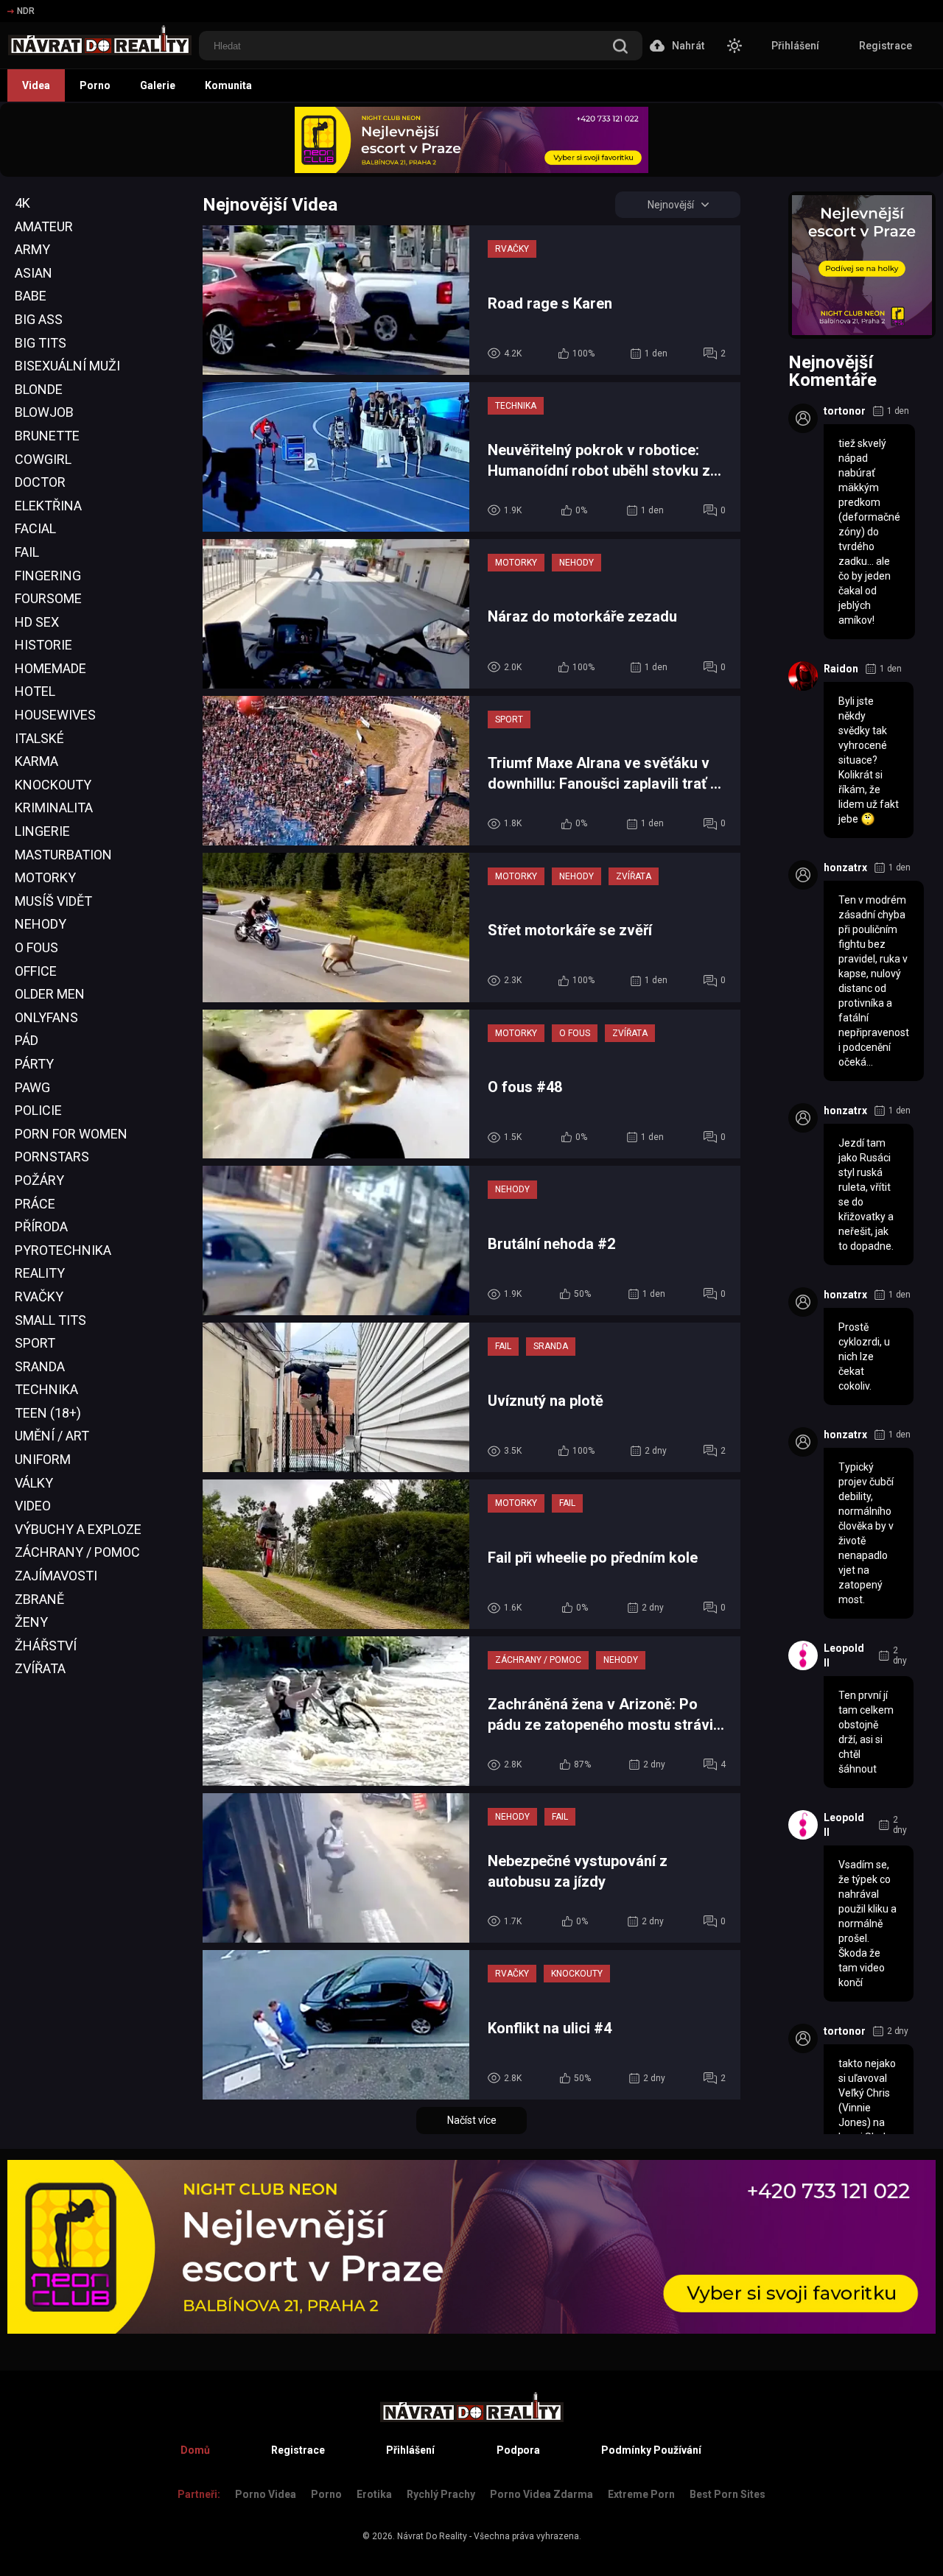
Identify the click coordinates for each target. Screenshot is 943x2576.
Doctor (40, 482)
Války (34, 1483)
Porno (95, 85)
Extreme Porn (641, 2494)
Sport (35, 1343)
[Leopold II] (803, 1655)
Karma (36, 761)
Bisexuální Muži (67, 366)
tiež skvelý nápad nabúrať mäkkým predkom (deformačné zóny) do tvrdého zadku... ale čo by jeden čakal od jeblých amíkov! (869, 532)
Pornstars (52, 1157)
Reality (40, 1273)
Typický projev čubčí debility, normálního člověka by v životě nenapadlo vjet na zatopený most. (866, 1533)
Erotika (374, 2494)
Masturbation (63, 855)
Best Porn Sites (728, 2494)
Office (36, 971)
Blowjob (44, 412)
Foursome (48, 598)
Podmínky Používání (651, 2450)
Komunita (228, 85)
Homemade (50, 668)
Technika (46, 1389)
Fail (27, 552)
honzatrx (845, 868)
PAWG (32, 1087)
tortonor (845, 411)
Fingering (48, 576)
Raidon (841, 669)
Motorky (45, 877)
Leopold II (844, 1655)
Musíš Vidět (53, 901)
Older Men (50, 994)
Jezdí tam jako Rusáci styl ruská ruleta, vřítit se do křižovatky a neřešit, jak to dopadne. (866, 1194)
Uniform (43, 1459)
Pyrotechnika (63, 1250)
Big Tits (41, 343)
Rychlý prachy (441, 2494)
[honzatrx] (803, 875)
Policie (38, 1110)
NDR (26, 11)
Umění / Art (52, 1436)
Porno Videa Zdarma (541, 2494)
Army (32, 249)
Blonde (39, 389)
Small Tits (50, 1320)
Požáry (39, 1180)
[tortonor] (803, 418)
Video (33, 1506)
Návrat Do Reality (432, 2536)
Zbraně (39, 1599)
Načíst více (472, 2120)
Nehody (41, 924)
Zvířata (40, 1668)
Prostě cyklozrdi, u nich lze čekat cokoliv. (864, 1356)
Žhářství (46, 1646)
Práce (35, 1204)
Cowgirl (43, 459)
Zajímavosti (56, 1576)
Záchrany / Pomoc (77, 1552)
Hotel (35, 691)
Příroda (41, 1227)
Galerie (158, 85)
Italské (39, 738)
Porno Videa (266, 2494)
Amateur (44, 226)
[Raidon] (803, 676)
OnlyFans (46, 1017)
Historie (43, 645)
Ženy (31, 1622)
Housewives (55, 715)
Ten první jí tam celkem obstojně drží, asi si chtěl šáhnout (866, 1732)
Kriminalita (54, 807)
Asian (34, 273)
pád (27, 1040)
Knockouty (53, 785)
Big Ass (39, 319)
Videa (36, 85)
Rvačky (39, 1296)
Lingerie (42, 831)
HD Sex (37, 622)
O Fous (36, 947)
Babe (31, 296)
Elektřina (48, 506)
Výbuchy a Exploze (78, 1529)
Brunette (47, 436)
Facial (35, 528)
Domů (195, 2450)
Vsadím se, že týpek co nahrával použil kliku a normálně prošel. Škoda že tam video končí (867, 1924)
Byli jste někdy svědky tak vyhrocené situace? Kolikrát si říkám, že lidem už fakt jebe (869, 760)
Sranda (40, 1366)
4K (22, 203)
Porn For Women (71, 1134)
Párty (34, 1064)
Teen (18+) (48, 1413)
